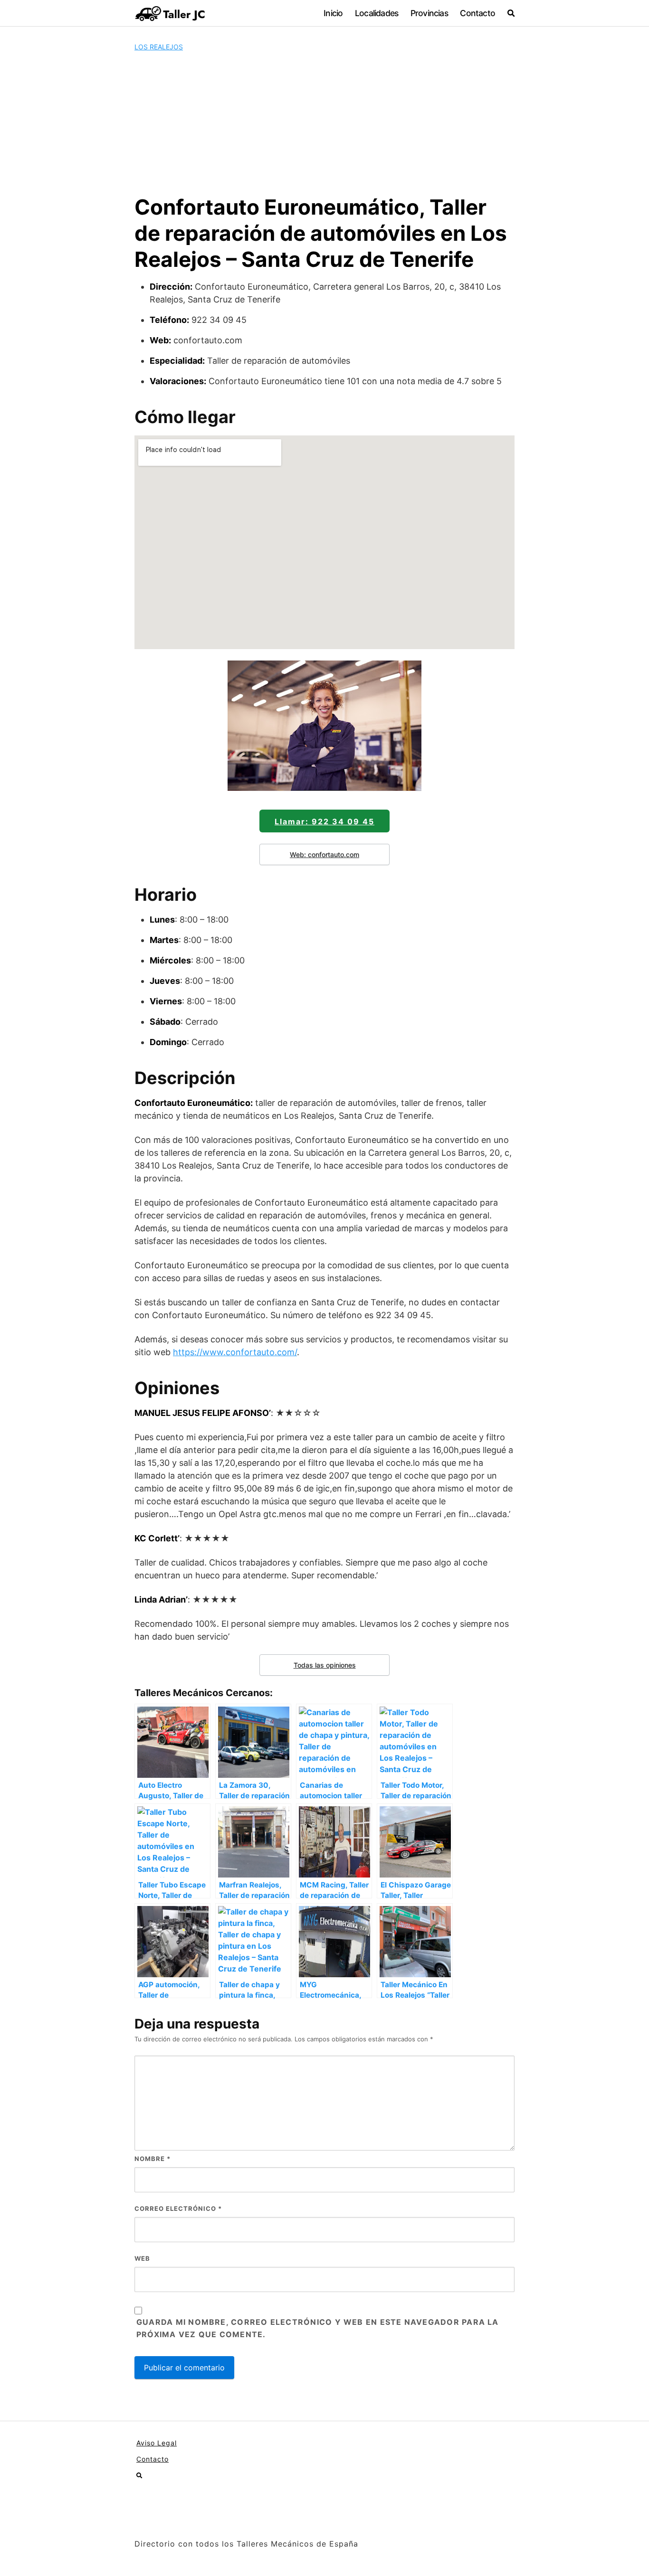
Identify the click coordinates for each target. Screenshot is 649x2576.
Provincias (429, 13)
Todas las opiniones (325, 1665)
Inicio (333, 13)
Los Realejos (159, 47)
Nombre (153, 2159)
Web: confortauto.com (324, 854)
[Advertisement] (324, 123)
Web (142, 2258)
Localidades (377, 13)
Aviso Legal (157, 2443)
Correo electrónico (178, 2208)
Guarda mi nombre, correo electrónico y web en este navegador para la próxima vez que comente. (318, 2328)
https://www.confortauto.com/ (235, 1352)
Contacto (477, 13)
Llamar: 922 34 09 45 (324, 821)
